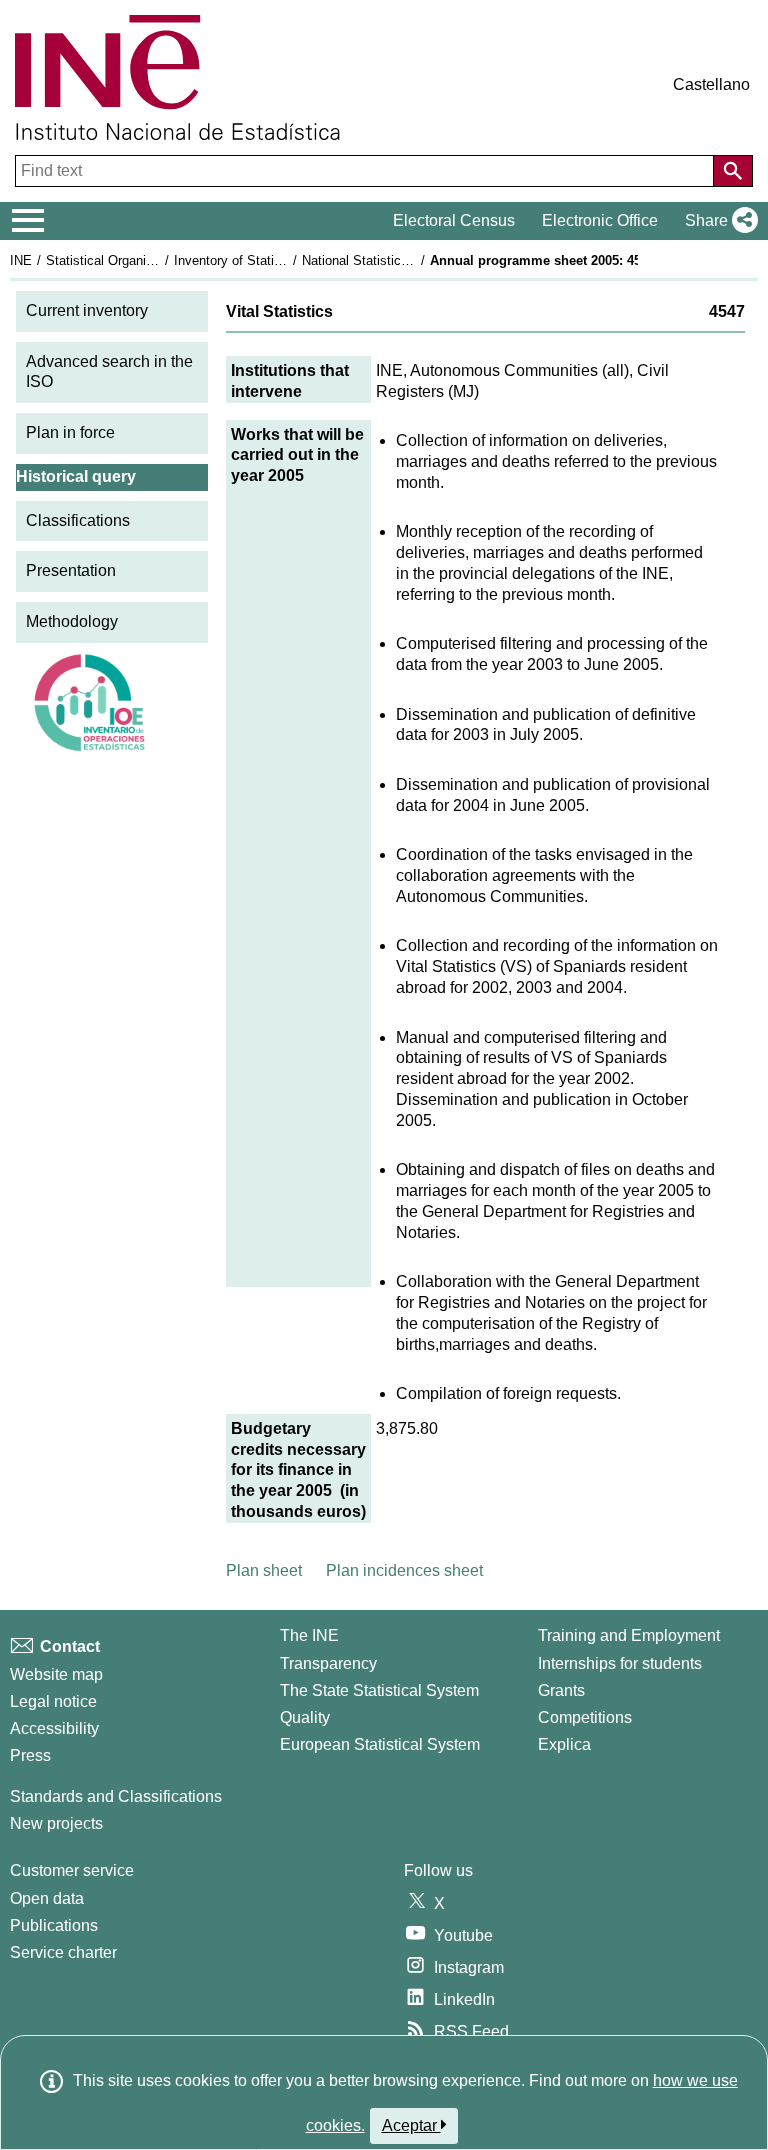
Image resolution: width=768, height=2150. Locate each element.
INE (21, 260)
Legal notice (53, 1701)
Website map (56, 1674)
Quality (305, 1717)
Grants (561, 1690)
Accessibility (54, 1728)
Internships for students (620, 1663)
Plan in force (70, 432)
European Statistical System (380, 1744)
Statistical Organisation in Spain (139, 260)
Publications (54, 1925)
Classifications (78, 520)
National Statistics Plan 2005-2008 (402, 260)
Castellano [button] (711, 84)
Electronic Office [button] (600, 220)
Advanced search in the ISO (109, 372)
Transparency (328, 1663)
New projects (56, 1823)
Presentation (71, 570)
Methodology (72, 621)
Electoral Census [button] (454, 220)
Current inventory (87, 310)
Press (30, 1755)
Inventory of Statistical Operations (273, 260)
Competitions (585, 1717)
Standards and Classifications (116, 1796)
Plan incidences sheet (404, 1570)
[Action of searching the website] (733, 171)
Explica (564, 1744)
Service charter (63, 1952)
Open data (47, 1898)
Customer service (72, 1870)
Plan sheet (264, 1570)
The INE (309, 1635)
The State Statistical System (379, 1690)
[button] (717, 221)
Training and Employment (629, 1635)
